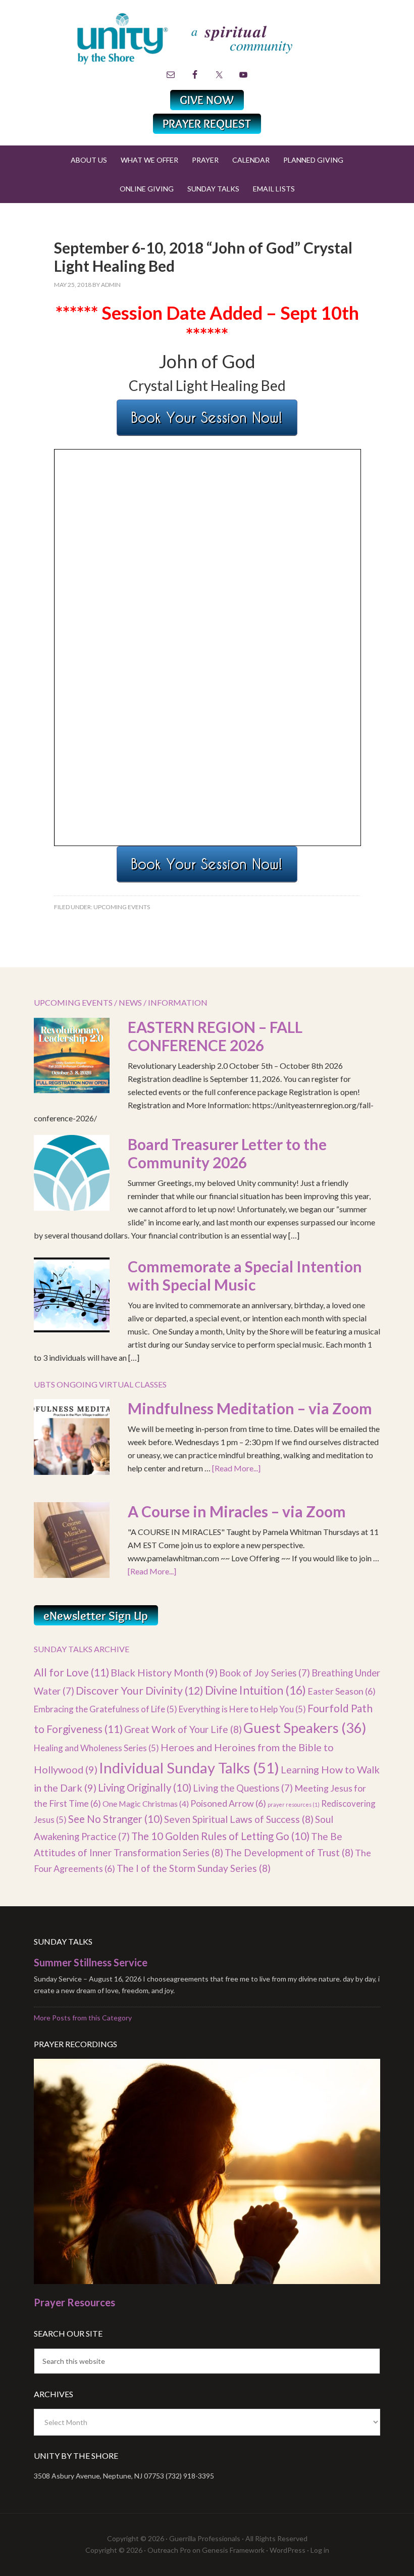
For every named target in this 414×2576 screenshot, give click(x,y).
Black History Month (164, 1672)
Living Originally (145, 1788)
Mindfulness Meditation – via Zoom (250, 1408)
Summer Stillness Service (91, 1962)
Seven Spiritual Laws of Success (239, 1819)
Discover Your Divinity (140, 1691)
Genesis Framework (233, 2550)
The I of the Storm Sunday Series (194, 1868)
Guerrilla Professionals (205, 2538)
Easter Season (342, 1691)
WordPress (288, 2550)
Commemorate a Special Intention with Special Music (245, 1275)
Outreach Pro (169, 2550)
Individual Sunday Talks (189, 1768)
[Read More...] (236, 1468)
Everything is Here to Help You (242, 1709)
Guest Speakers (305, 1728)
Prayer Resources (74, 2302)
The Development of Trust (289, 1852)
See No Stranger (115, 1819)
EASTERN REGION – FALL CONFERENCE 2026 (215, 1036)
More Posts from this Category (83, 2018)
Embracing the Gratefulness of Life (106, 1709)
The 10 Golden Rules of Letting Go (220, 1836)
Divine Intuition (255, 1690)
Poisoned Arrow (228, 1803)
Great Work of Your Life (183, 1729)
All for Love (71, 1672)
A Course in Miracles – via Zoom (237, 1511)
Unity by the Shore (207, 38)
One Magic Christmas (146, 1803)
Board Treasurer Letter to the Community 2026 (227, 1153)
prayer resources (294, 1804)
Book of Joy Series (265, 1673)
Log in (320, 2550)
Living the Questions (243, 1788)
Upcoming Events (122, 907)
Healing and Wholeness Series (96, 1748)
